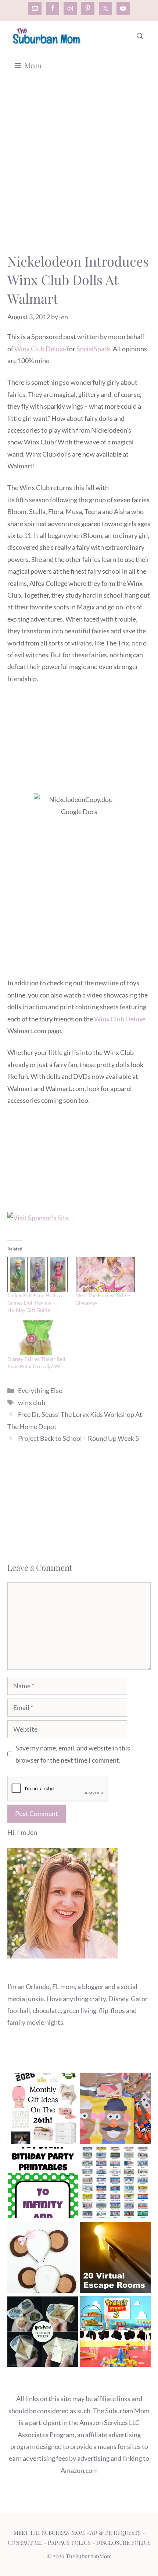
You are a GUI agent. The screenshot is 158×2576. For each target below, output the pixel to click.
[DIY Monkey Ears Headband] (43, 2259)
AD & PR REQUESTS (115, 2533)
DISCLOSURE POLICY (123, 2542)
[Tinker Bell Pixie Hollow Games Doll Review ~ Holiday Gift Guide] (38, 1274)
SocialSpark (93, 349)
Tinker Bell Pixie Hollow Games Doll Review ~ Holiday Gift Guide (35, 1303)
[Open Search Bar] (140, 36)
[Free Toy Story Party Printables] (43, 2184)
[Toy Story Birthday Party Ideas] (115, 2333)
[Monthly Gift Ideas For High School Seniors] (43, 2110)
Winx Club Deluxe (40, 349)
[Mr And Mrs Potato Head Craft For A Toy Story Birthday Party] (115, 2110)
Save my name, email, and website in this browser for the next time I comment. (73, 1754)
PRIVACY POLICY (69, 2542)
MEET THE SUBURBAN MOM (49, 2533)
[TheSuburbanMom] (47, 36)
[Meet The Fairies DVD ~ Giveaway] (106, 1274)
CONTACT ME (25, 2542)
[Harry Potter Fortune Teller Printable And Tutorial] (43, 2333)
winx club (32, 1403)
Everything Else (40, 1390)
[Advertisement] (79, 170)
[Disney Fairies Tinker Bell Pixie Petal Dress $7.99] (38, 1338)
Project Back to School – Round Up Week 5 (78, 1438)
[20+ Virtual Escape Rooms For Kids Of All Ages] (115, 2259)
